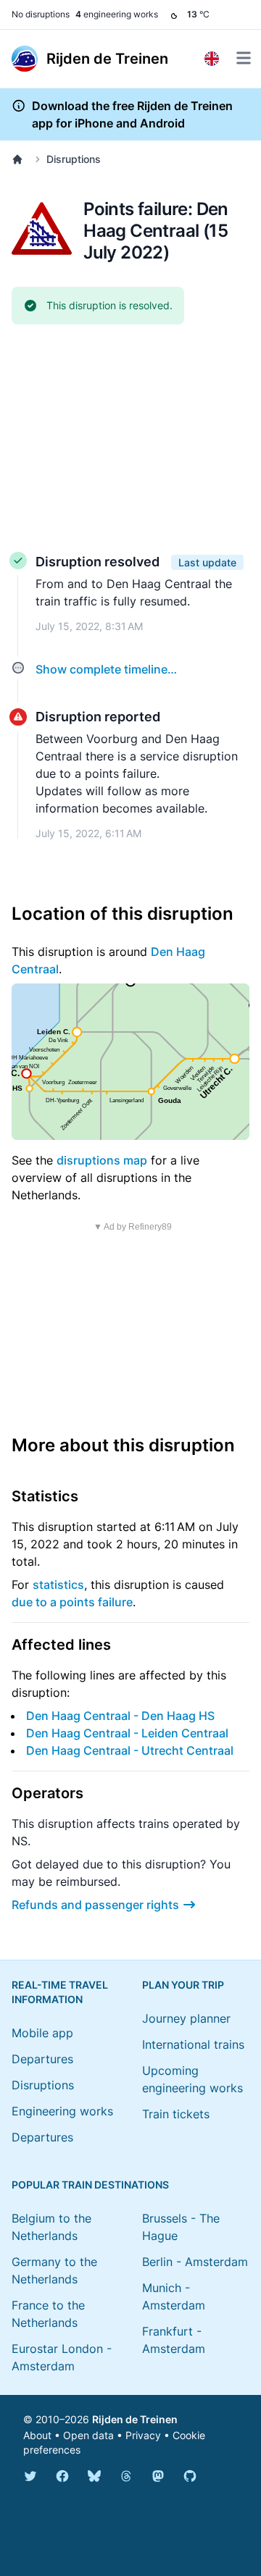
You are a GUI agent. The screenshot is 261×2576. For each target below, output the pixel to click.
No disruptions (41, 14)
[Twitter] (30, 2476)
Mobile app (42, 2033)
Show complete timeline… (106, 669)
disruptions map (102, 1160)
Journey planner (186, 2018)
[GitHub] (190, 2476)
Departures (42, 2059)
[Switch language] (212, 59)
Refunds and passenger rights (95, 1905)
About (37, 2435)
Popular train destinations (90, 2185)
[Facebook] (62, 2476)
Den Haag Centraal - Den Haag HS (120, 1716)
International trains (193, 2044)
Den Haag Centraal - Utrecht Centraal (130, 1750)
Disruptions (74, 159)
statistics (58, 1585)
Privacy (143, 2435)
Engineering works (62, 2111)
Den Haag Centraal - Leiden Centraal (127, 1733)
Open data (88, 2435)
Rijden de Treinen (135, 2419)
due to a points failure (72, 1602)
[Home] (20, 159)
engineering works (117, 14)
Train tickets (176, 2114)
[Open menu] (244, 58)
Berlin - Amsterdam (195, 2262)
